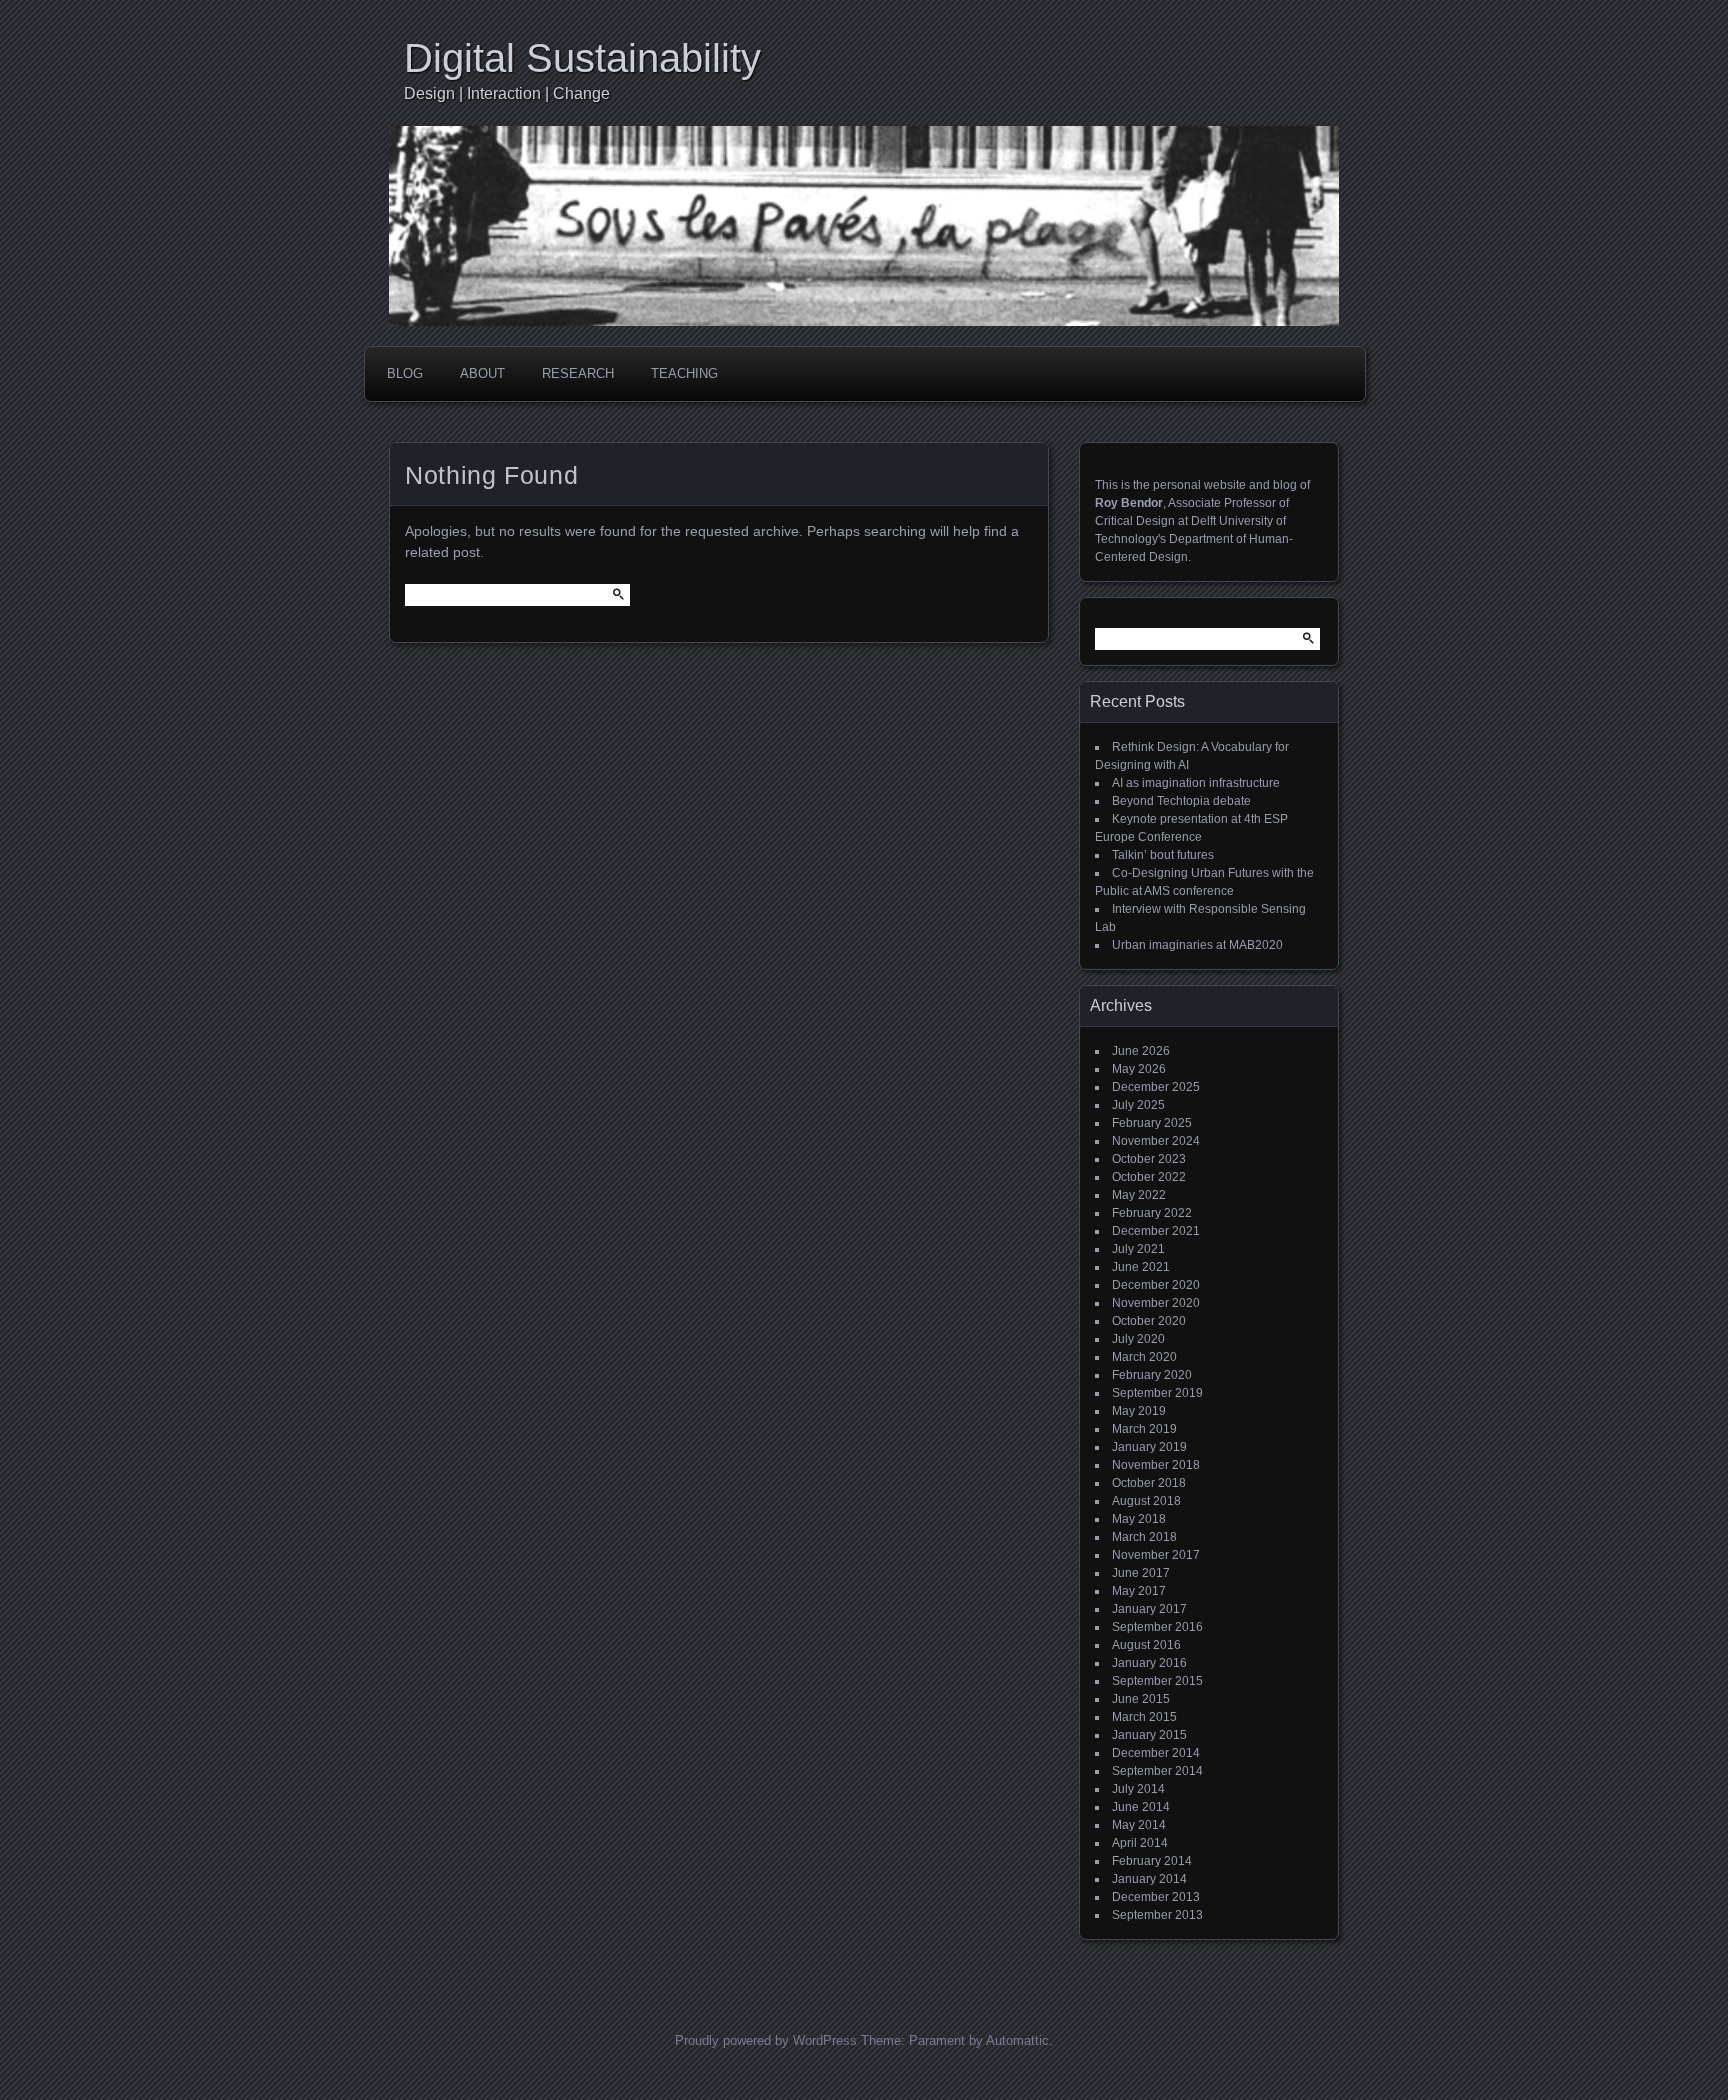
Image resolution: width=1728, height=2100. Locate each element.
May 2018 (1139, 1519)
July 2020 (1138, 1339)
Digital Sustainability (582, 58)
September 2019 (1157, 1393)
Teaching (684, 373)
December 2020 (1156, 1285)
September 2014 (1157, 1771)
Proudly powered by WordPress (766, 2040)
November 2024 (1156, 1141)
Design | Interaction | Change (507, 93)
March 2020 (1144, 1357)
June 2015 (1141, 1699)
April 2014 (1140, 1843)
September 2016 (1157, 1627)
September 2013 (1157, 1915)
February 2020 (1152, 1375)
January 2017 (1149, 1609)
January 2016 (1149, 1663)
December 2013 (1156, 1897)
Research (578, 373)
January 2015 (1149, 1735)
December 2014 (1156, 1753)
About (482, 373)
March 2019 (1144, 1429)
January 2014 (1149, 1879)
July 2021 (1138, 1249)
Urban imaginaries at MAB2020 (1197, 945)
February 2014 (1152, 1861)
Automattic (1017, 2040)
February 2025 (1152, 1123)
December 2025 (1156, 1087)
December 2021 (1156, 1231)
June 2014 (1141, 1807)
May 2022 (1139, 1195)
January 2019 (1149, 1447)
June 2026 (1141, 1051)
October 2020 (1149, 1321)
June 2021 (1141, 1267)
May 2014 (1139, 1825)
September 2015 (1157, 1681)
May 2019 (1139, 1411)
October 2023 (1149, 1159)
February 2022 (1152, 1213)
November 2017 (1156, 1555)
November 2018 (1156, 1465)
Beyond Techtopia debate (1181, 801)
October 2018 (1149, 1483)
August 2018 (1146, 1501)
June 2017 (1141, 1573)
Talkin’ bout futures (1163, 855)
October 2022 (1149, 1177)
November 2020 (1156, 1303)
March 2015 (1144, 1717)
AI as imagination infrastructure (1196, 783)
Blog (405, 373)
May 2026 (1139, 1069)
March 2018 (1144, 1537)
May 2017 (1139, 1591)
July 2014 (1138, 1789)
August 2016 (1146, 1645)
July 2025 (1138, 1105)
